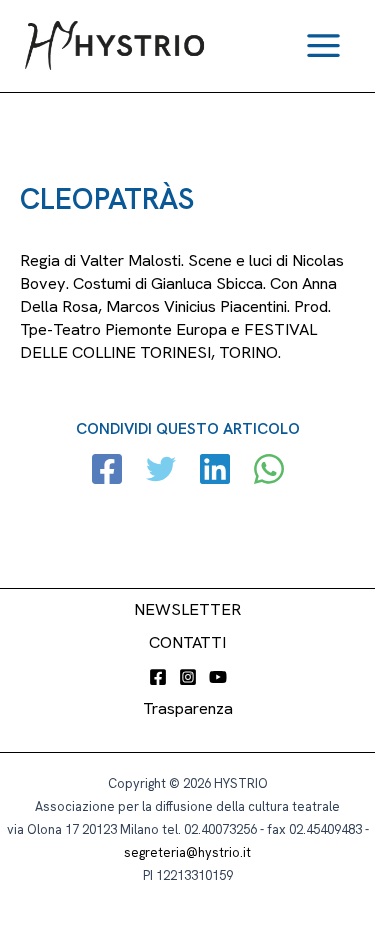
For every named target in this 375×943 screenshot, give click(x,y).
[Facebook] (107, 471)
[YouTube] (218, 677)
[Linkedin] (215, 471)
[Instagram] (188, 677)
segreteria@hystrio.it (187, 852)
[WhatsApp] (269, 471)
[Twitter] (161, 471)
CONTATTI (187, 642)
